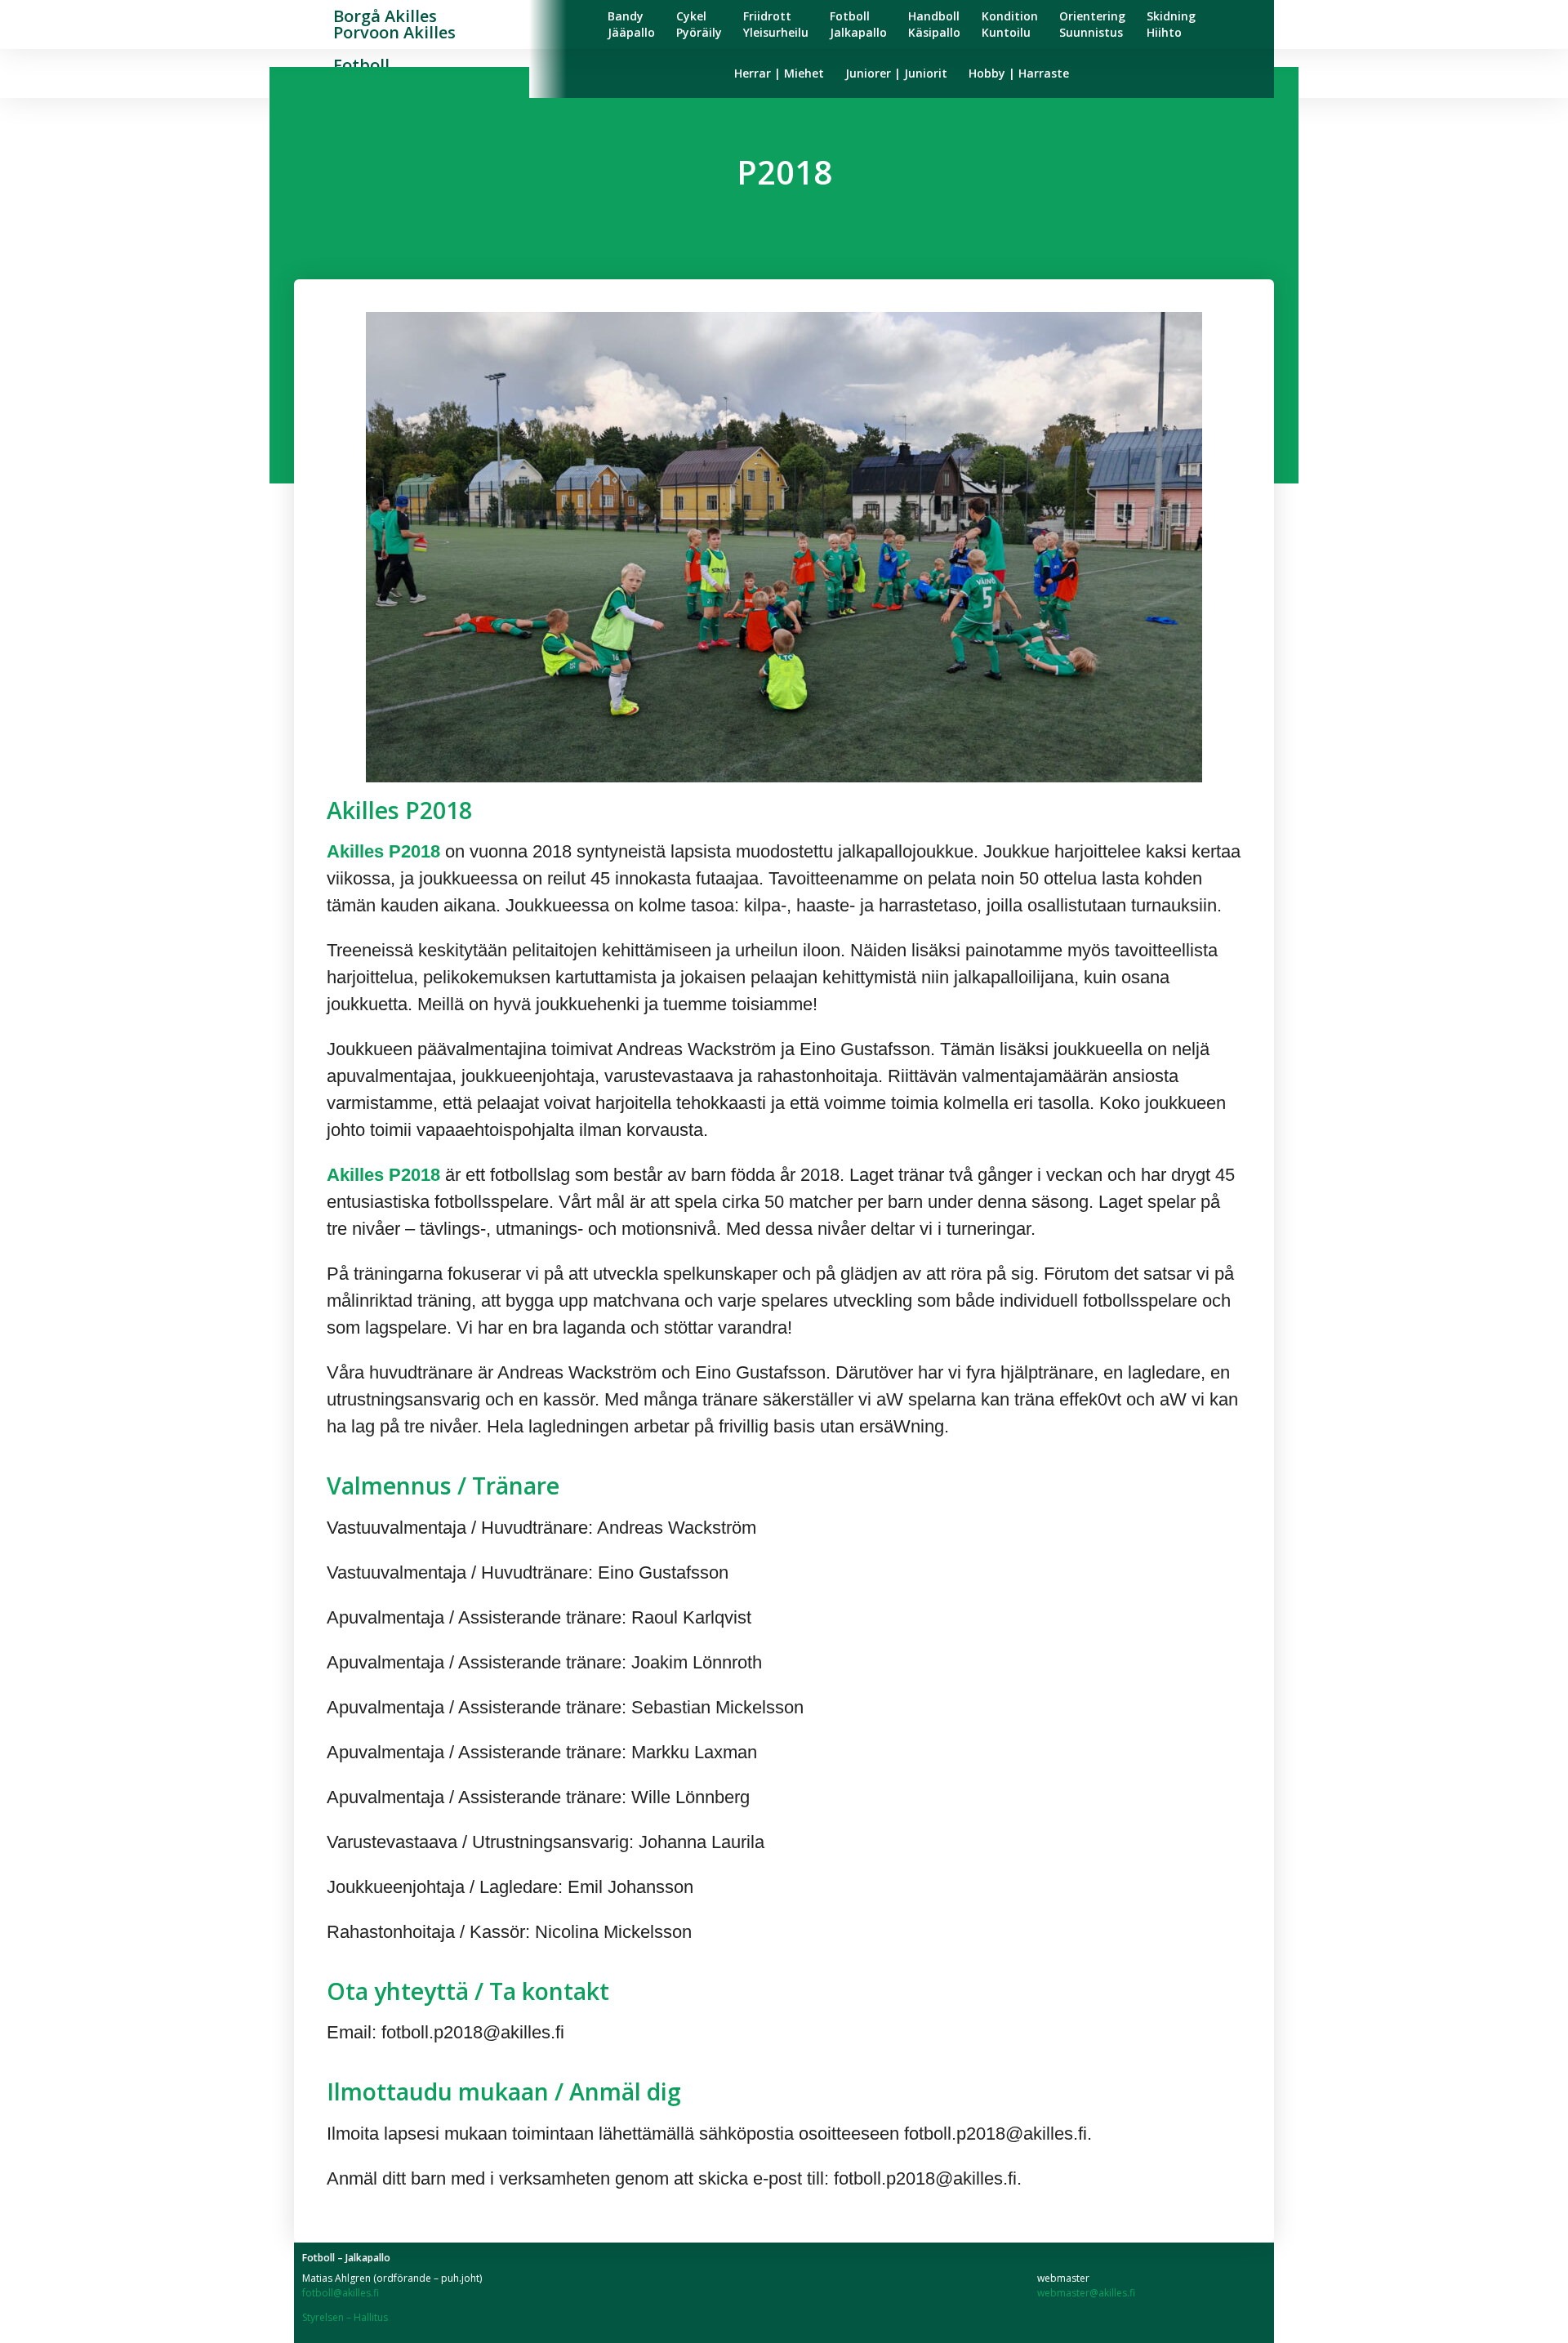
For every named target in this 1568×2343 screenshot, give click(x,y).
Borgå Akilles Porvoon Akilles (394, 24)
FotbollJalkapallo (858, 24)
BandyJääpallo (631, 24)
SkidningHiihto (1171, 24)
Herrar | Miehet (779, 73)
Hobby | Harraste (1019, 73)
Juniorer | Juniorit (896, 73)
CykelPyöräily (699, 24)
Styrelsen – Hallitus (345, 2317)
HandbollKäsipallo (934, 24)
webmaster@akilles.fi (1086, 2293)
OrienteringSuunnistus (1092, 24)
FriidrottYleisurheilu (776, 24)
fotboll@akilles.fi (341, 2293)
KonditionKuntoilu (1010, 24)
